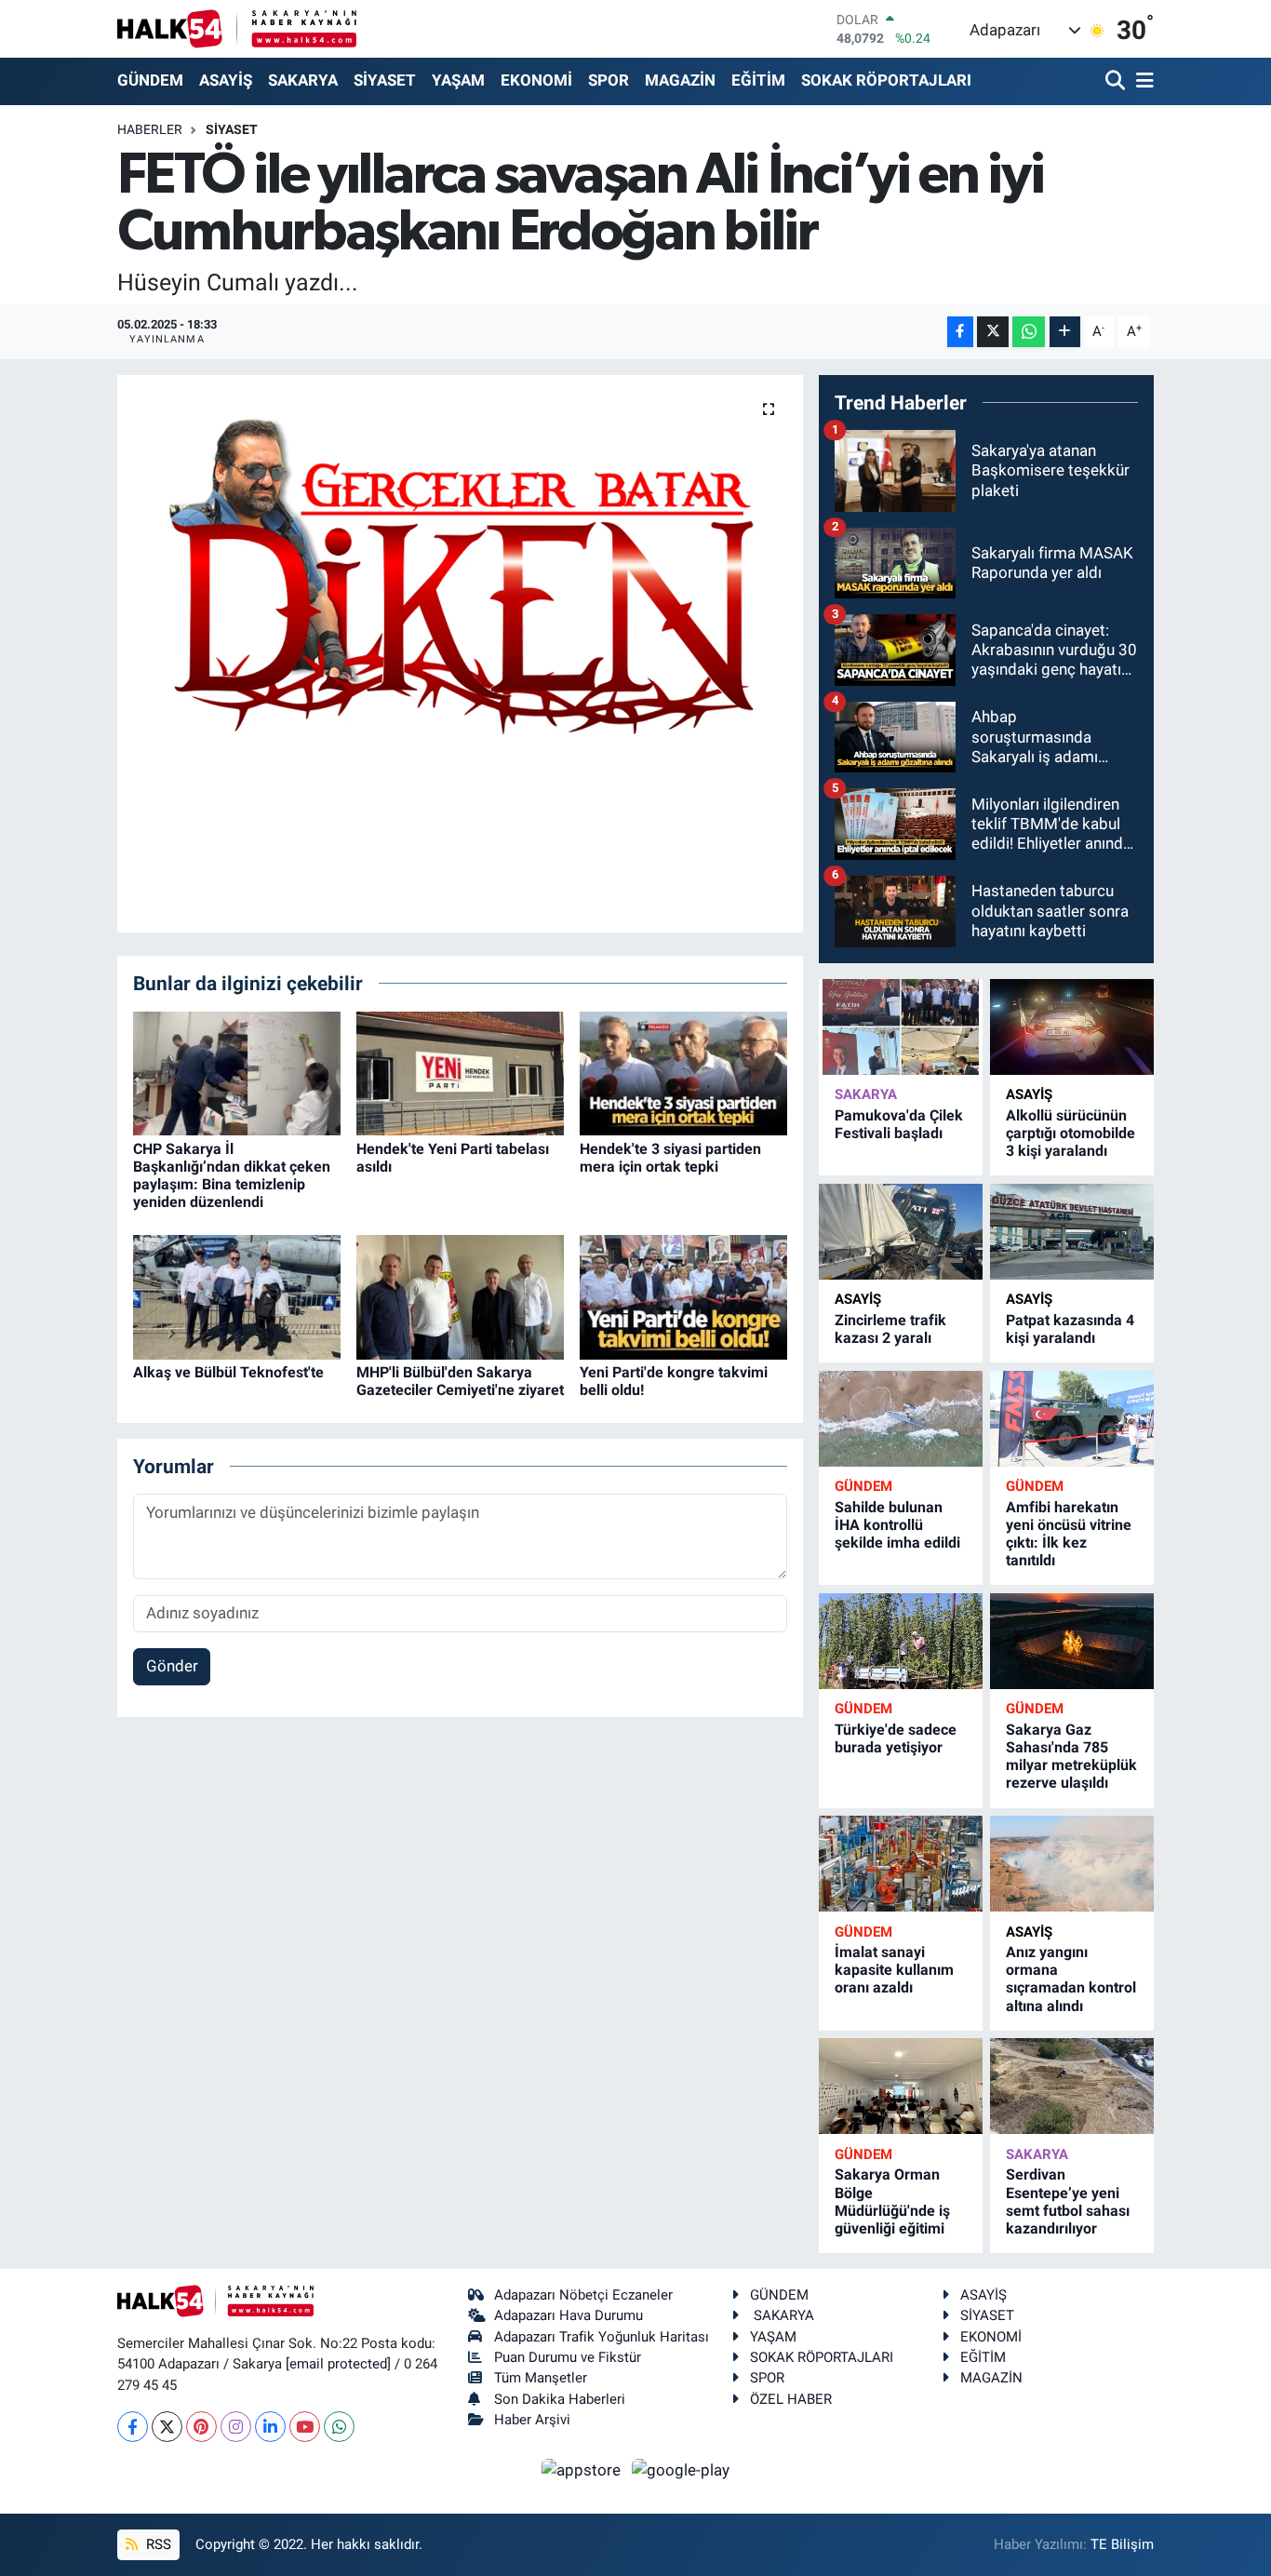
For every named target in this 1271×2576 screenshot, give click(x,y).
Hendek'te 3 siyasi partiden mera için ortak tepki (670, 1158)
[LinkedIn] (270, 2427)
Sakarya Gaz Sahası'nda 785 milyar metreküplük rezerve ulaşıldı (1071, 1757)
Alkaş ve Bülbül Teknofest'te (228, 1372)
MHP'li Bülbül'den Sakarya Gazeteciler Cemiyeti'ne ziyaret (460, 1381)
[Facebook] (133, 2427)
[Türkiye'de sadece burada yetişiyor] (901, 1641)
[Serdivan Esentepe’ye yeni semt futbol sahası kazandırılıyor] (1072, 2086)
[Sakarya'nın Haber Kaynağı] (237, 28)
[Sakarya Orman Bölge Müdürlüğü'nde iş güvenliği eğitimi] (901, 2086)
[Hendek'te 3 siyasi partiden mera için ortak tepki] (683, 1072)
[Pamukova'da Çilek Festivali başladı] (901, 1027)
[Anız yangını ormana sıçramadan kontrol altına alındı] (1072, 1864)
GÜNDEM (150, 80)
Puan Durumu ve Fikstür (568, 2357)
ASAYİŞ (226, 80)
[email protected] (338, 2364)
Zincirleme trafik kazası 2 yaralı (890, 1329)
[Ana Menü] (1142, 81)
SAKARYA (303, 80)
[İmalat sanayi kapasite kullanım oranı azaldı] (901, 1864)
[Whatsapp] (339, 2427)
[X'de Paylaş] (993, 332)
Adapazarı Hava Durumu (569, 2315)
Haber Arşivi (532, 2420)
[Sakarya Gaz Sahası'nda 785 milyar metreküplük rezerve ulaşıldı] (1072, 1641)
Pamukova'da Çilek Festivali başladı (899, 1124)
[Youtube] (305, 2427)
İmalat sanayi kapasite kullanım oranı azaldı (894, 1970)
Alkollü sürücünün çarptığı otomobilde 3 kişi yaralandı (1070, 1133)
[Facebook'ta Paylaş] (960, 332)
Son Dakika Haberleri (560, 2399)
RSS (157, 2544)
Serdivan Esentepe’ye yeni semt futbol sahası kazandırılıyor (1068, 2201)
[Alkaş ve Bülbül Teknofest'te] (237, 1295)
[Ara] (1117, 81)
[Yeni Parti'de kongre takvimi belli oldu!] (683, 1295)
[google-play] (681, 2469)
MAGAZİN (680, 80)
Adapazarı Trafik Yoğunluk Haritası (602, 2337)
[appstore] (583, 2469)
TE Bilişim (1122, 2544)
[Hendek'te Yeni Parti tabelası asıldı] (460, 1072)
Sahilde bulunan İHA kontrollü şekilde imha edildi (897, 1525)
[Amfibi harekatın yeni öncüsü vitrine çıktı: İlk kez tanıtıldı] (1072, 1419)
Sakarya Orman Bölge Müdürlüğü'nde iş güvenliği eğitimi (892, 2201)
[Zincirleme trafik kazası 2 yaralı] (901, 1232)
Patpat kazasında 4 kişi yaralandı (1070, 1329)
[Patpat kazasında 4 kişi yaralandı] (1072, 1232)
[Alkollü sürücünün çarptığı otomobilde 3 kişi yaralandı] (1072, 1027)
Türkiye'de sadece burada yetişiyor (896, 1738)
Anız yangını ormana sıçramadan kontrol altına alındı (1071, 1979)
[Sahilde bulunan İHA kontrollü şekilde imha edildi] (901, 1419)
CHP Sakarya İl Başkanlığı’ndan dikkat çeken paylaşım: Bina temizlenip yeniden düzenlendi (232, 1176)
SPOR (609, 80)
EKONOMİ (536, 80)
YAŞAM (458, 80)
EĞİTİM (758, 80)
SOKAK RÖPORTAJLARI (886, 80)
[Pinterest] (201, 2427)
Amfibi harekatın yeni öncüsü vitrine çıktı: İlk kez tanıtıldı (1069, 1534)
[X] (167, 2427)
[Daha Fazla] (1065, 332)
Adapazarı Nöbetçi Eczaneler (583, 2295)
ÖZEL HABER (791, 2399)
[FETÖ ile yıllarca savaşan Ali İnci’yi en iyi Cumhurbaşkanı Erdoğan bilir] (460, 576)
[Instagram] (236, 2427)
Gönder (172, 1666)
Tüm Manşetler (541, 2378)
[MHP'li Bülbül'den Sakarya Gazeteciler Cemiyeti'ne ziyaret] (460, 1295)
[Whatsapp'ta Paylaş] (1029, 332)
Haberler (150, 129)
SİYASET (385, 80)
